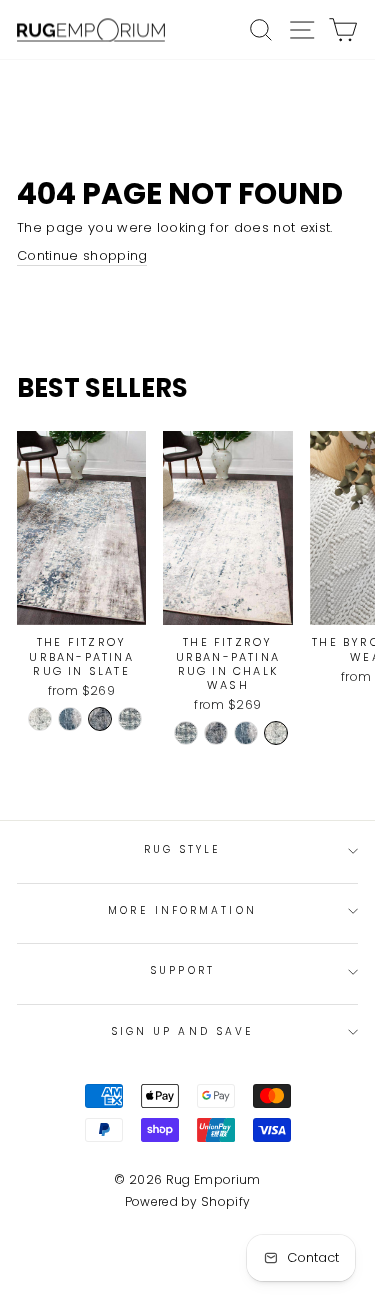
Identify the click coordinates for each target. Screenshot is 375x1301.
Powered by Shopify (188, 1201)
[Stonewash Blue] (130, 719)
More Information (182, 910)
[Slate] (100, 719)
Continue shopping (82, 256)
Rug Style (183, 849)
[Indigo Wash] (70, 719)
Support (182, 970)
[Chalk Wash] (40, 719)
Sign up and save (182, 1031)
